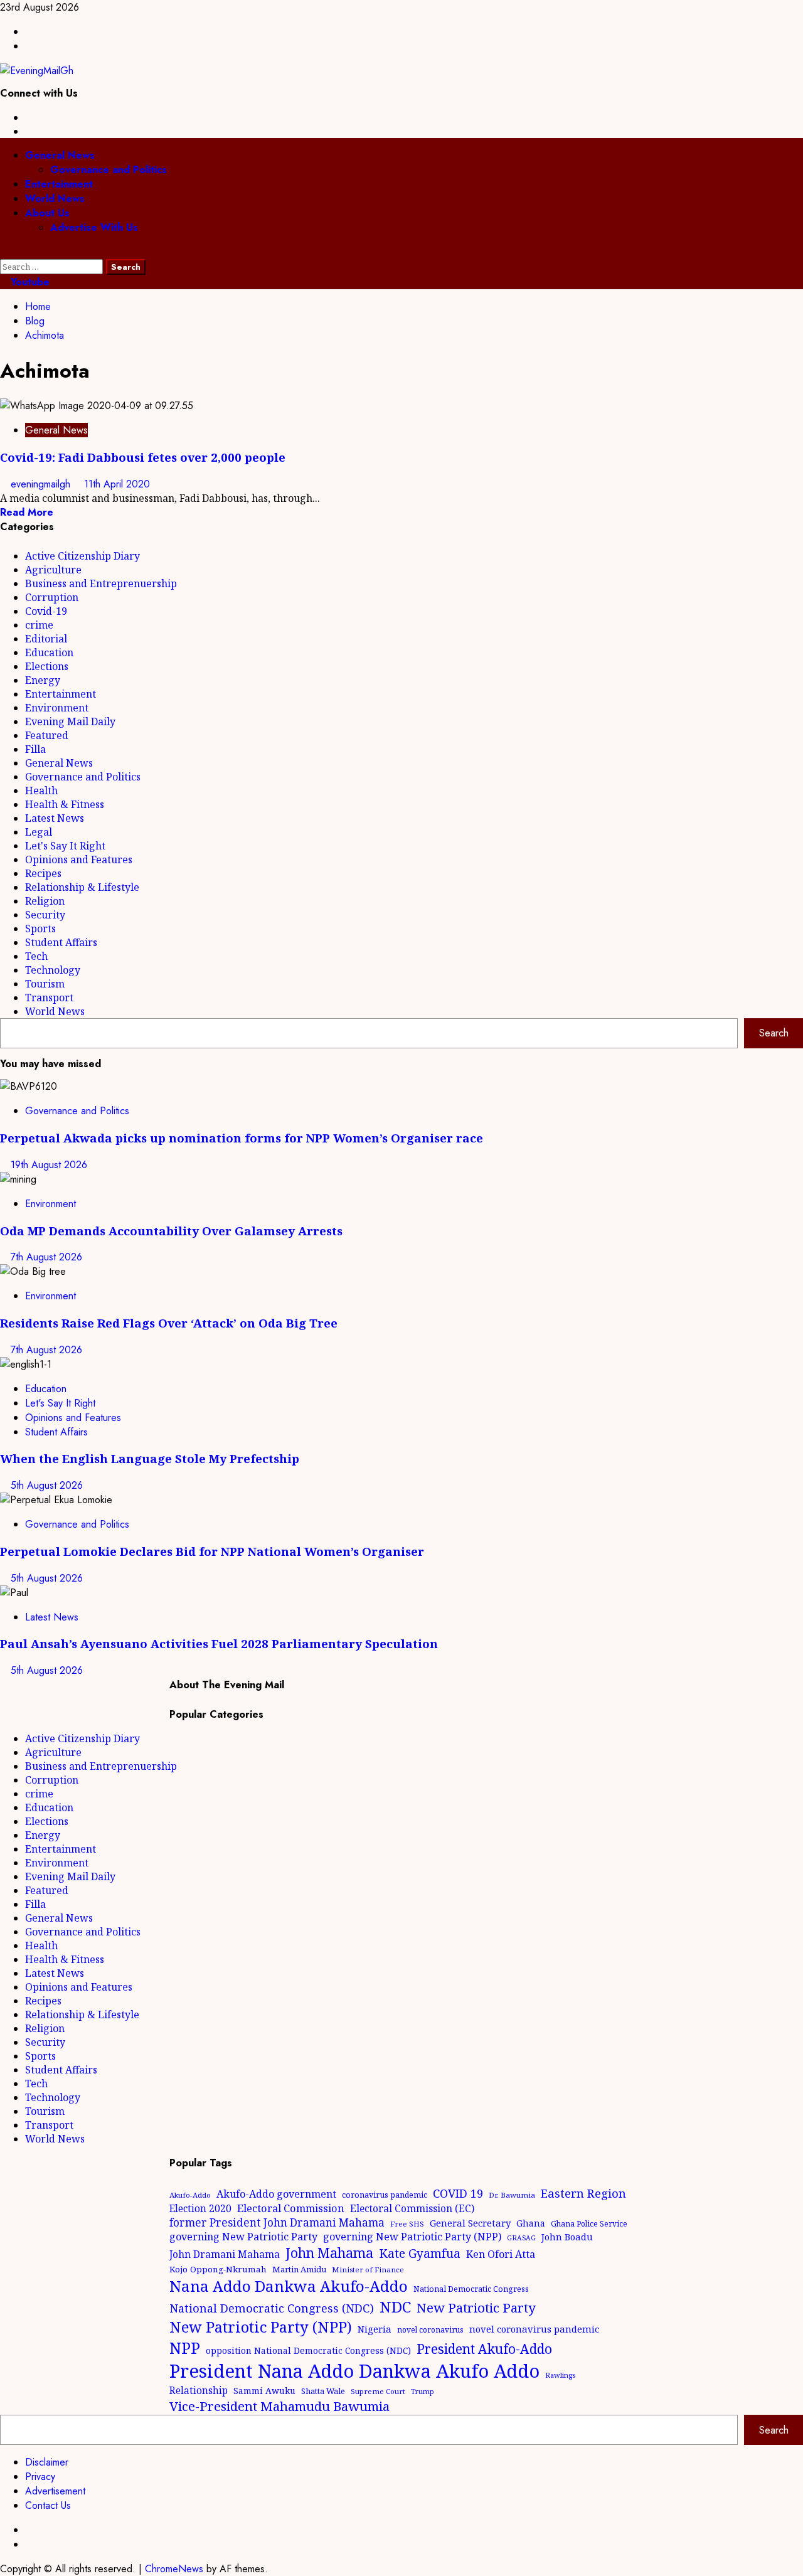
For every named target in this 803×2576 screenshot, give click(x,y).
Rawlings (560, 2375)
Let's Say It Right (65, 846)
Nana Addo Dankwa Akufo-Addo (289, 2286)
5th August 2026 (47, 1485)
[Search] (4, 252)
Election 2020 (200, 2208)
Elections (47, 666)
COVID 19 (458, 2193)
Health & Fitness (65, 804)
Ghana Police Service (589, 2224)
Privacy (40, 2477)
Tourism (45, 984)
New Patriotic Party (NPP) (261, 2327)
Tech (36, 956)
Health (41, 790)
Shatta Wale (323, 2391)
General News (60, 155)
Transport (49, 998)
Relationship (199, 2390)
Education (49, 652)
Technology (53, 970)
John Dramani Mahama (225, 2254)
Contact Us (48, 2505)
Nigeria (375, 2329)
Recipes (43, 873)
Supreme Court (378, 2391)
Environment (57, 708)
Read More (27, 512)
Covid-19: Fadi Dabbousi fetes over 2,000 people (143, 457)
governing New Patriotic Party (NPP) (412, 2237)
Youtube (29, 282)
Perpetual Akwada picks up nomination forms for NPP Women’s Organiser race (242, 1138)
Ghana (531, 2223)
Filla (35, 749)
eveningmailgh (42, 484)
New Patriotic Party (476, 2307)
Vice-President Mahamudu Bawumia (279, 2406)
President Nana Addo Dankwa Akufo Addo (354, 2371)
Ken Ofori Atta (501, 2254)
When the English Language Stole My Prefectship (150, 1458)
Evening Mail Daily (70, 721)
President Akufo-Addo (484, 2349)
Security (45, 915)
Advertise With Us (94, 227)
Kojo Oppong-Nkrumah (218, 2269)
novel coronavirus (430, 2330)
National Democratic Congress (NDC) (272, 2308)
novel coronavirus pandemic (534, 2329)
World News (55, 199)
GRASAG (521, 2238)
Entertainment (59, 184)
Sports (40, 929)
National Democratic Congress (471, 2289)
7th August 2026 (46, 1257)
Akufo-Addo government (276, 2194)
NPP (185, 2348)
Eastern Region (583, 2193)
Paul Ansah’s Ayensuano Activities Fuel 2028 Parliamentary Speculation (219, 1643)
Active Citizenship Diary (82, 556)
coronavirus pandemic (385, 2195)
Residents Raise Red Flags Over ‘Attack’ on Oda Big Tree (169, 1323)
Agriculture (53, 570)
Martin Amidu (299, 2269)
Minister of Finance (368, 2270)
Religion (45, 901)
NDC (395, 2307)
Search (774, 1033)
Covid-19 (46, 611)
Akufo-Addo (190, 2195)
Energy (43, 680)
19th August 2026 (49, 1165)
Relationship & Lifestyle (82, 887)
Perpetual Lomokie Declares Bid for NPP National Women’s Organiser (212, 1551)
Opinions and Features (79, 860)
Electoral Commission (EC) (412, 2208)
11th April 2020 (117, 484)
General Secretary (470, 2223)
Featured (47, 735)
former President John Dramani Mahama (277, 2222)
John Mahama (329, 2253)
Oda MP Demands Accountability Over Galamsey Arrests (171, 1231)
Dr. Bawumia (512, 2195)
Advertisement (55, 2491)
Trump (423, 2391)
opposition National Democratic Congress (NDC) (308, 2350)
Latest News (55, 818)
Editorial (46, 639)
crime (39, 625)
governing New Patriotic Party (243, 2237)
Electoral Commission (291, 2208)
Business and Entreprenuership (101, 583)
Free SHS (407, 2224)
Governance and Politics (109, 170)
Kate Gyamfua (420, 2254)
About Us (47, 213)
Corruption (52, 597)
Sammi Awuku (264, 2391)
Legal (39, 832)
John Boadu (567, 2237)
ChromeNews (174, 2569)
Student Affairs (61, 942)
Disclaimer (47, 2462)
